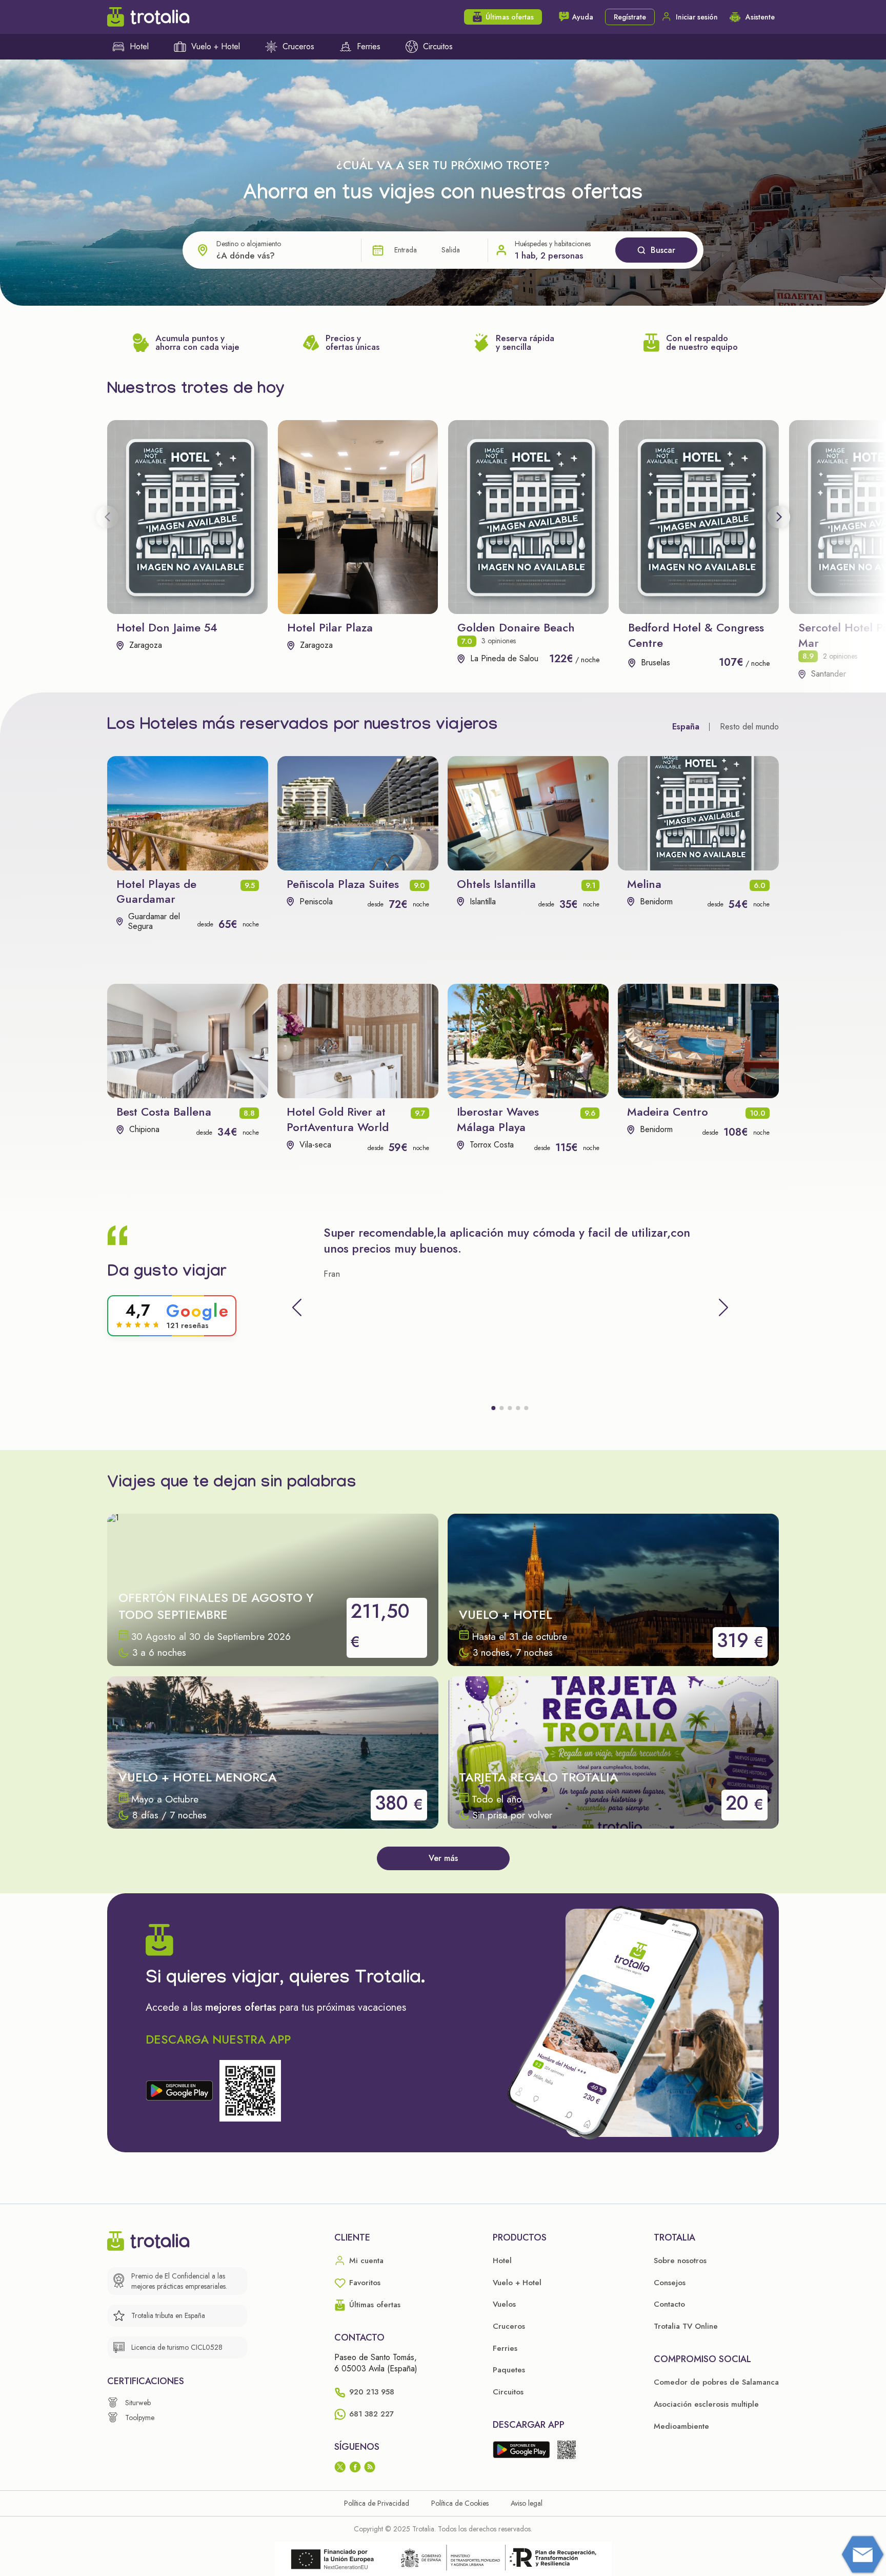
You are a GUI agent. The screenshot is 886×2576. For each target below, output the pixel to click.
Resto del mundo (749, 727)
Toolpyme (140, 2418)
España (686, 727)
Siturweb (138, 2403)
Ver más (443, 1858)
